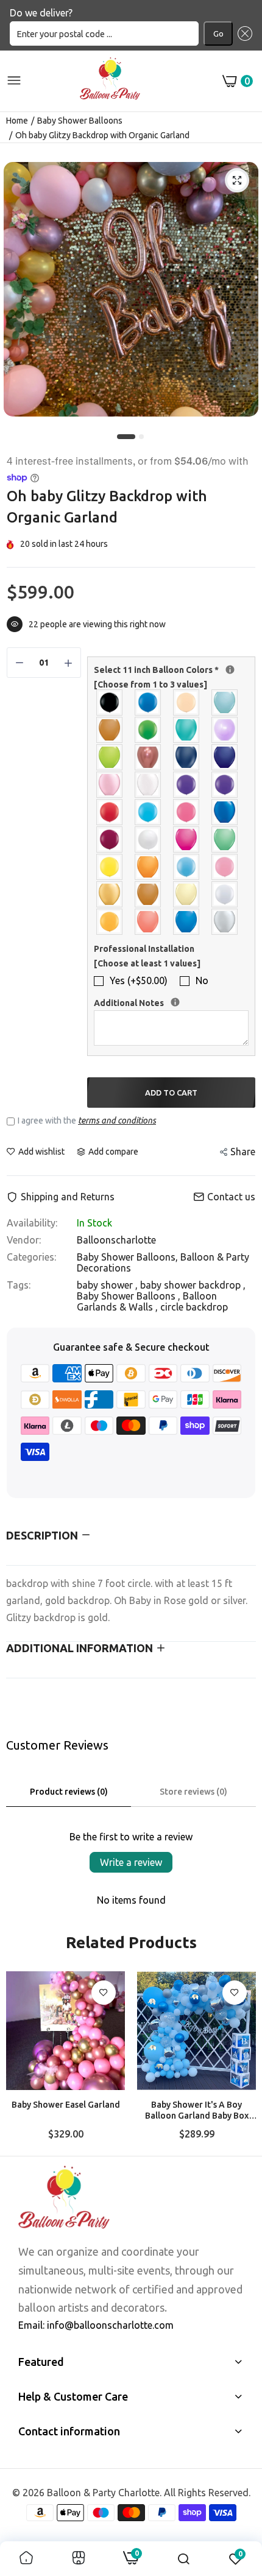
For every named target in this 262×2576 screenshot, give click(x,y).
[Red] (110, 812)
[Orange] (148, 867)
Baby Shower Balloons (80, 121)
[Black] (110, 702)
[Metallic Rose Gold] (148, 757)
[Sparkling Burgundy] (110, 839)
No (202, 980)
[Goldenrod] (110, 922)
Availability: (32, 1223)
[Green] (148, 730)
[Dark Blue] (187, 922)
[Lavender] (225, 730)
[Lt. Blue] (187, 867)
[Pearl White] (148, 785)
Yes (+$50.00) (139, 980)
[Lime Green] (110, 757)
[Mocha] (148, 894)
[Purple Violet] (187, 785)
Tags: (19, 1285)
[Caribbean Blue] (225, 702)
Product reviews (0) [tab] (69, 1792)
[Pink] (225, 867)
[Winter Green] (225, 839)
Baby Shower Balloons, (129, 1257)
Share (243, 1152)
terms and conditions (117, 1121)
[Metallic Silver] (225, 922)
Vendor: (24, 1240)
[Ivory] (187, 894)
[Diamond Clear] (225, 894)
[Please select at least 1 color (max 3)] (230, 670)
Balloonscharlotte (116, 1240)
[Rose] (187, 812)
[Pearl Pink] (110, 785)
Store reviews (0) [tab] (193, 1792)
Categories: (31, 1257)
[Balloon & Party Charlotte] (110, 81)
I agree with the (87, 1121)
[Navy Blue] (225, 757)
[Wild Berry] (187, 839)
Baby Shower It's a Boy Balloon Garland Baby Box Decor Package (197, 2110)
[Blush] (187, 702)
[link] (104, 1993)
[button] (243, 33)
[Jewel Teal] (187, 730)
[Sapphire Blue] (225, 812)
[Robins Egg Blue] (148, 812)
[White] (148, 839)
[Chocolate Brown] (110, 730)
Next (241, 2059)
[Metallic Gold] (110, 894)
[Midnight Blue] (187, 757)
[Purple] (225, 785)
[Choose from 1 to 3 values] (150, 684)
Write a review (131, 1862)
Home (17, 121)
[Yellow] (110, 867)
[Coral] (148, 922)
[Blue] (148, 702)
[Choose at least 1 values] (147, 963)
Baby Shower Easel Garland (66, 2105)
